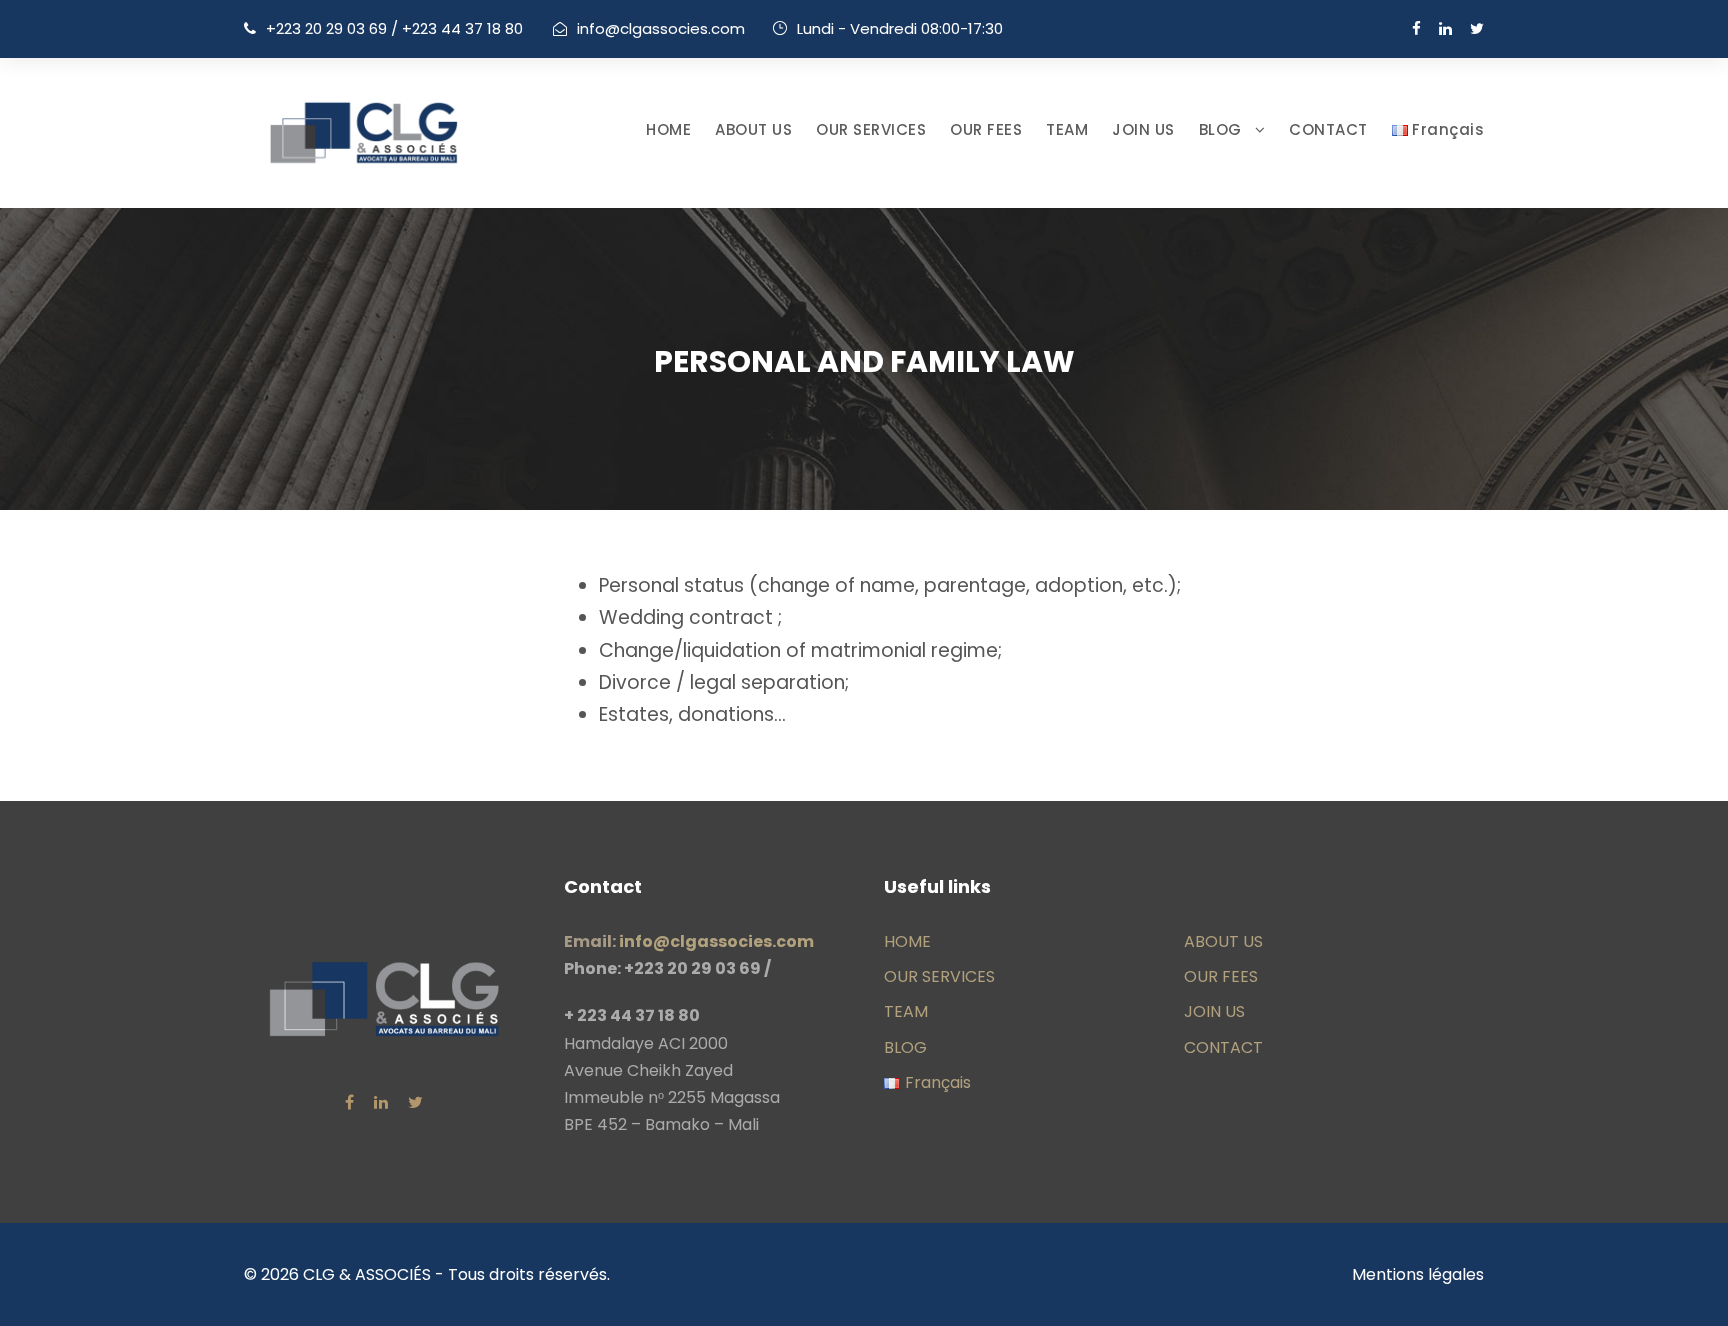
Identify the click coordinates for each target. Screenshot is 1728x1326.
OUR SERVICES (871, 129)
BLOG (1220, 129)
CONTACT (1328, 129)
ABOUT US (753, 129)
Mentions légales (1418, 1274)
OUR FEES (986, 129)
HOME (668, 129)
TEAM (1067, 129)
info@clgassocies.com (661, 28)
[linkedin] (1445, 28)
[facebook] (1416, 28)
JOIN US (1143, 129)
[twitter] (1477, 28)
